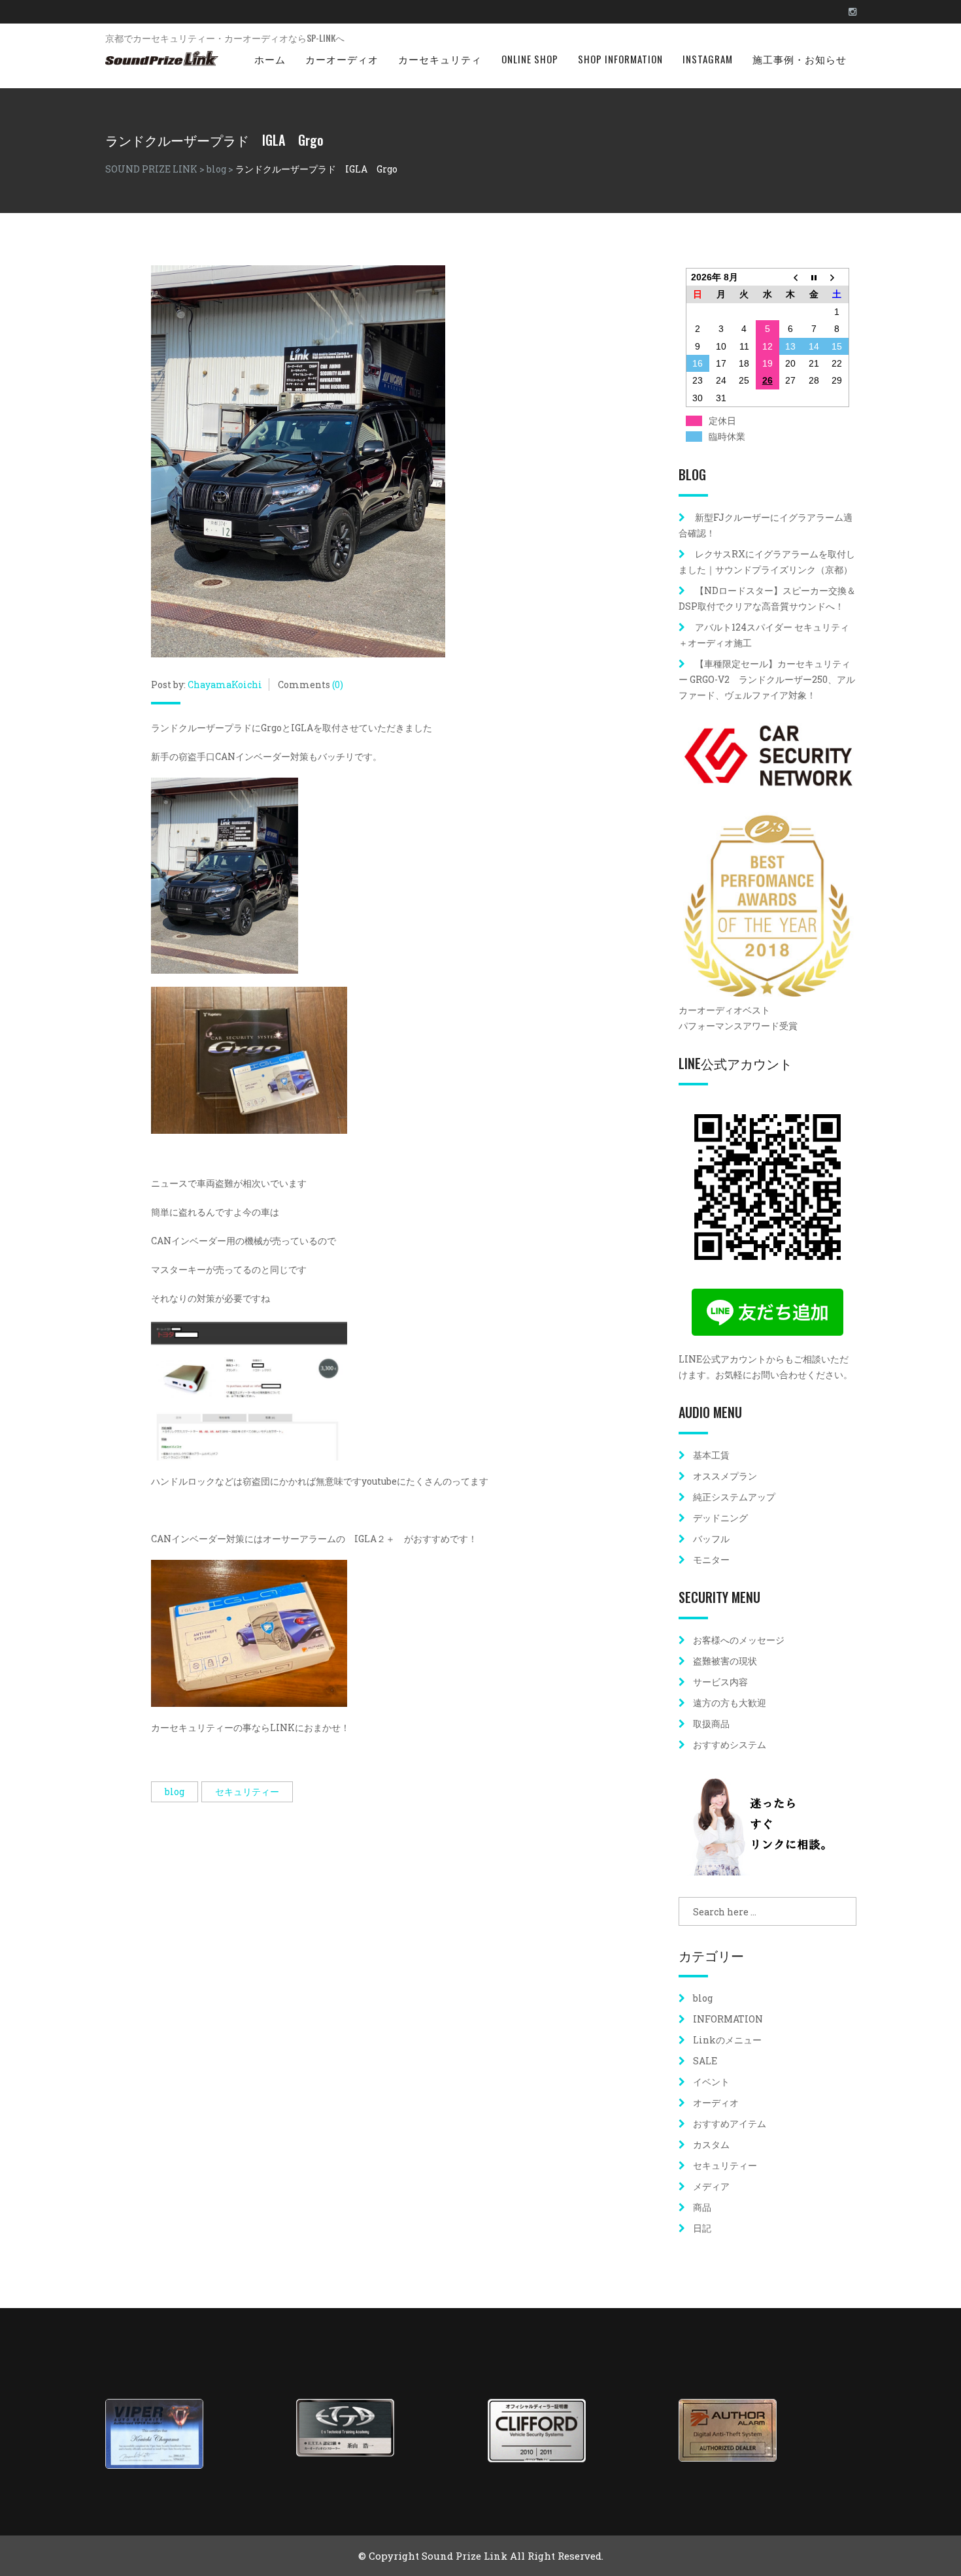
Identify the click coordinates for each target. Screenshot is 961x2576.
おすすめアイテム (730, 2123)
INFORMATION (728, 2019)
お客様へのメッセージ (739, 1640)
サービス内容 (720, 1682)
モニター (711, 1560)
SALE (705, 2061)
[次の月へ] (837, 277)
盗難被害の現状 (725, 1661)
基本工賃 (711, 1455)
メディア (711, 2186)
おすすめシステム (730, 1744)
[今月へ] (814, 277)
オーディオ (716, 2103)
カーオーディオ (342, 59)
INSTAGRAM (708, 59)
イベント (711, 2082)
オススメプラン (725, 1476)
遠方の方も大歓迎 (730, 1703)
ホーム (270, 59)
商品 (702, 2207)
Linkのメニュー (727, 2040)
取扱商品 (711, 1724)
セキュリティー (247, 1792)
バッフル (711, 1539)
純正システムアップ (734, 1497)
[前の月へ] (791, 277)
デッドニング (720, 1518)
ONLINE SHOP (530, 59)
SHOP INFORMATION (620, 59)
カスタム (711, 2144)
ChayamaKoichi (225, 685)
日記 (702, 2228)
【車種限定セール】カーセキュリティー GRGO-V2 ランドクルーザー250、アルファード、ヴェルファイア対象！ (767, 679)
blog (175, 1792)
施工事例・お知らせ (800, 59)
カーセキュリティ (440, 59)
